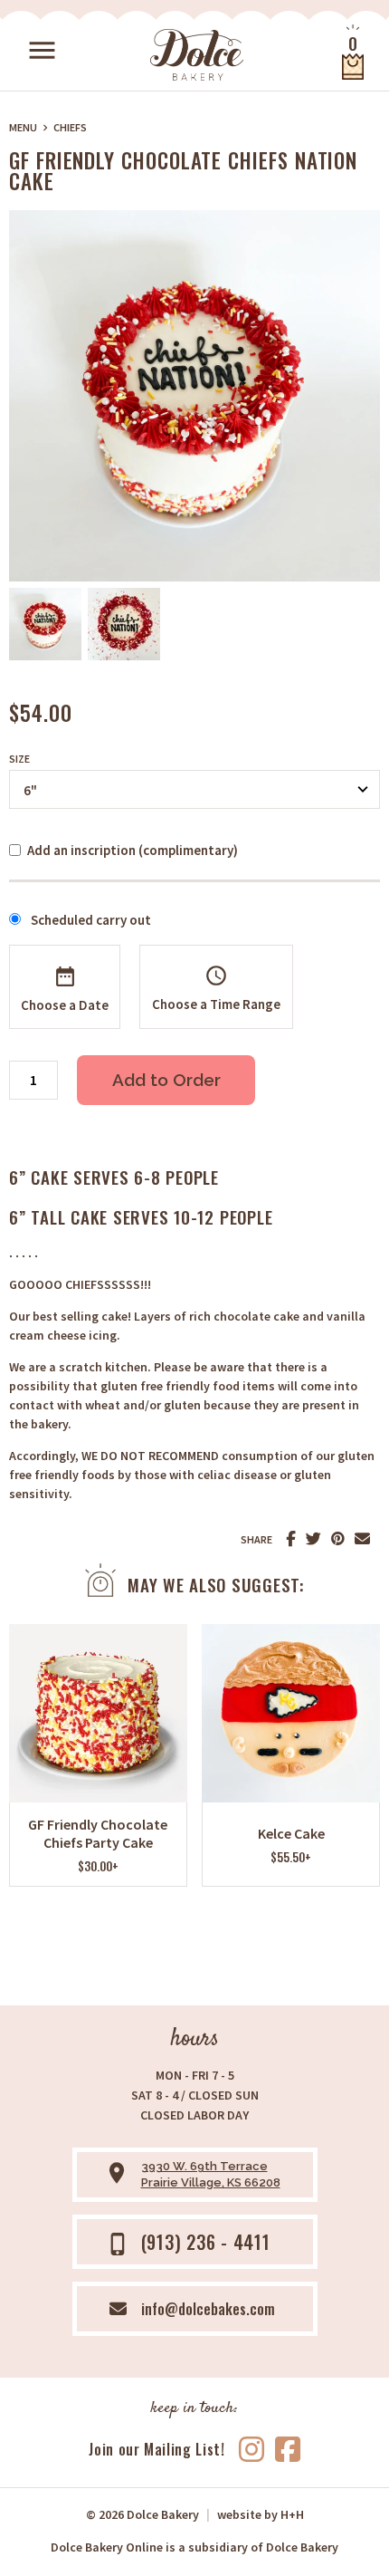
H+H (261, 2514)
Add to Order (166, 1080)
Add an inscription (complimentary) (133, 850)
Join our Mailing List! (157, 2449)
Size (19, 759)
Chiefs (70, 127)
